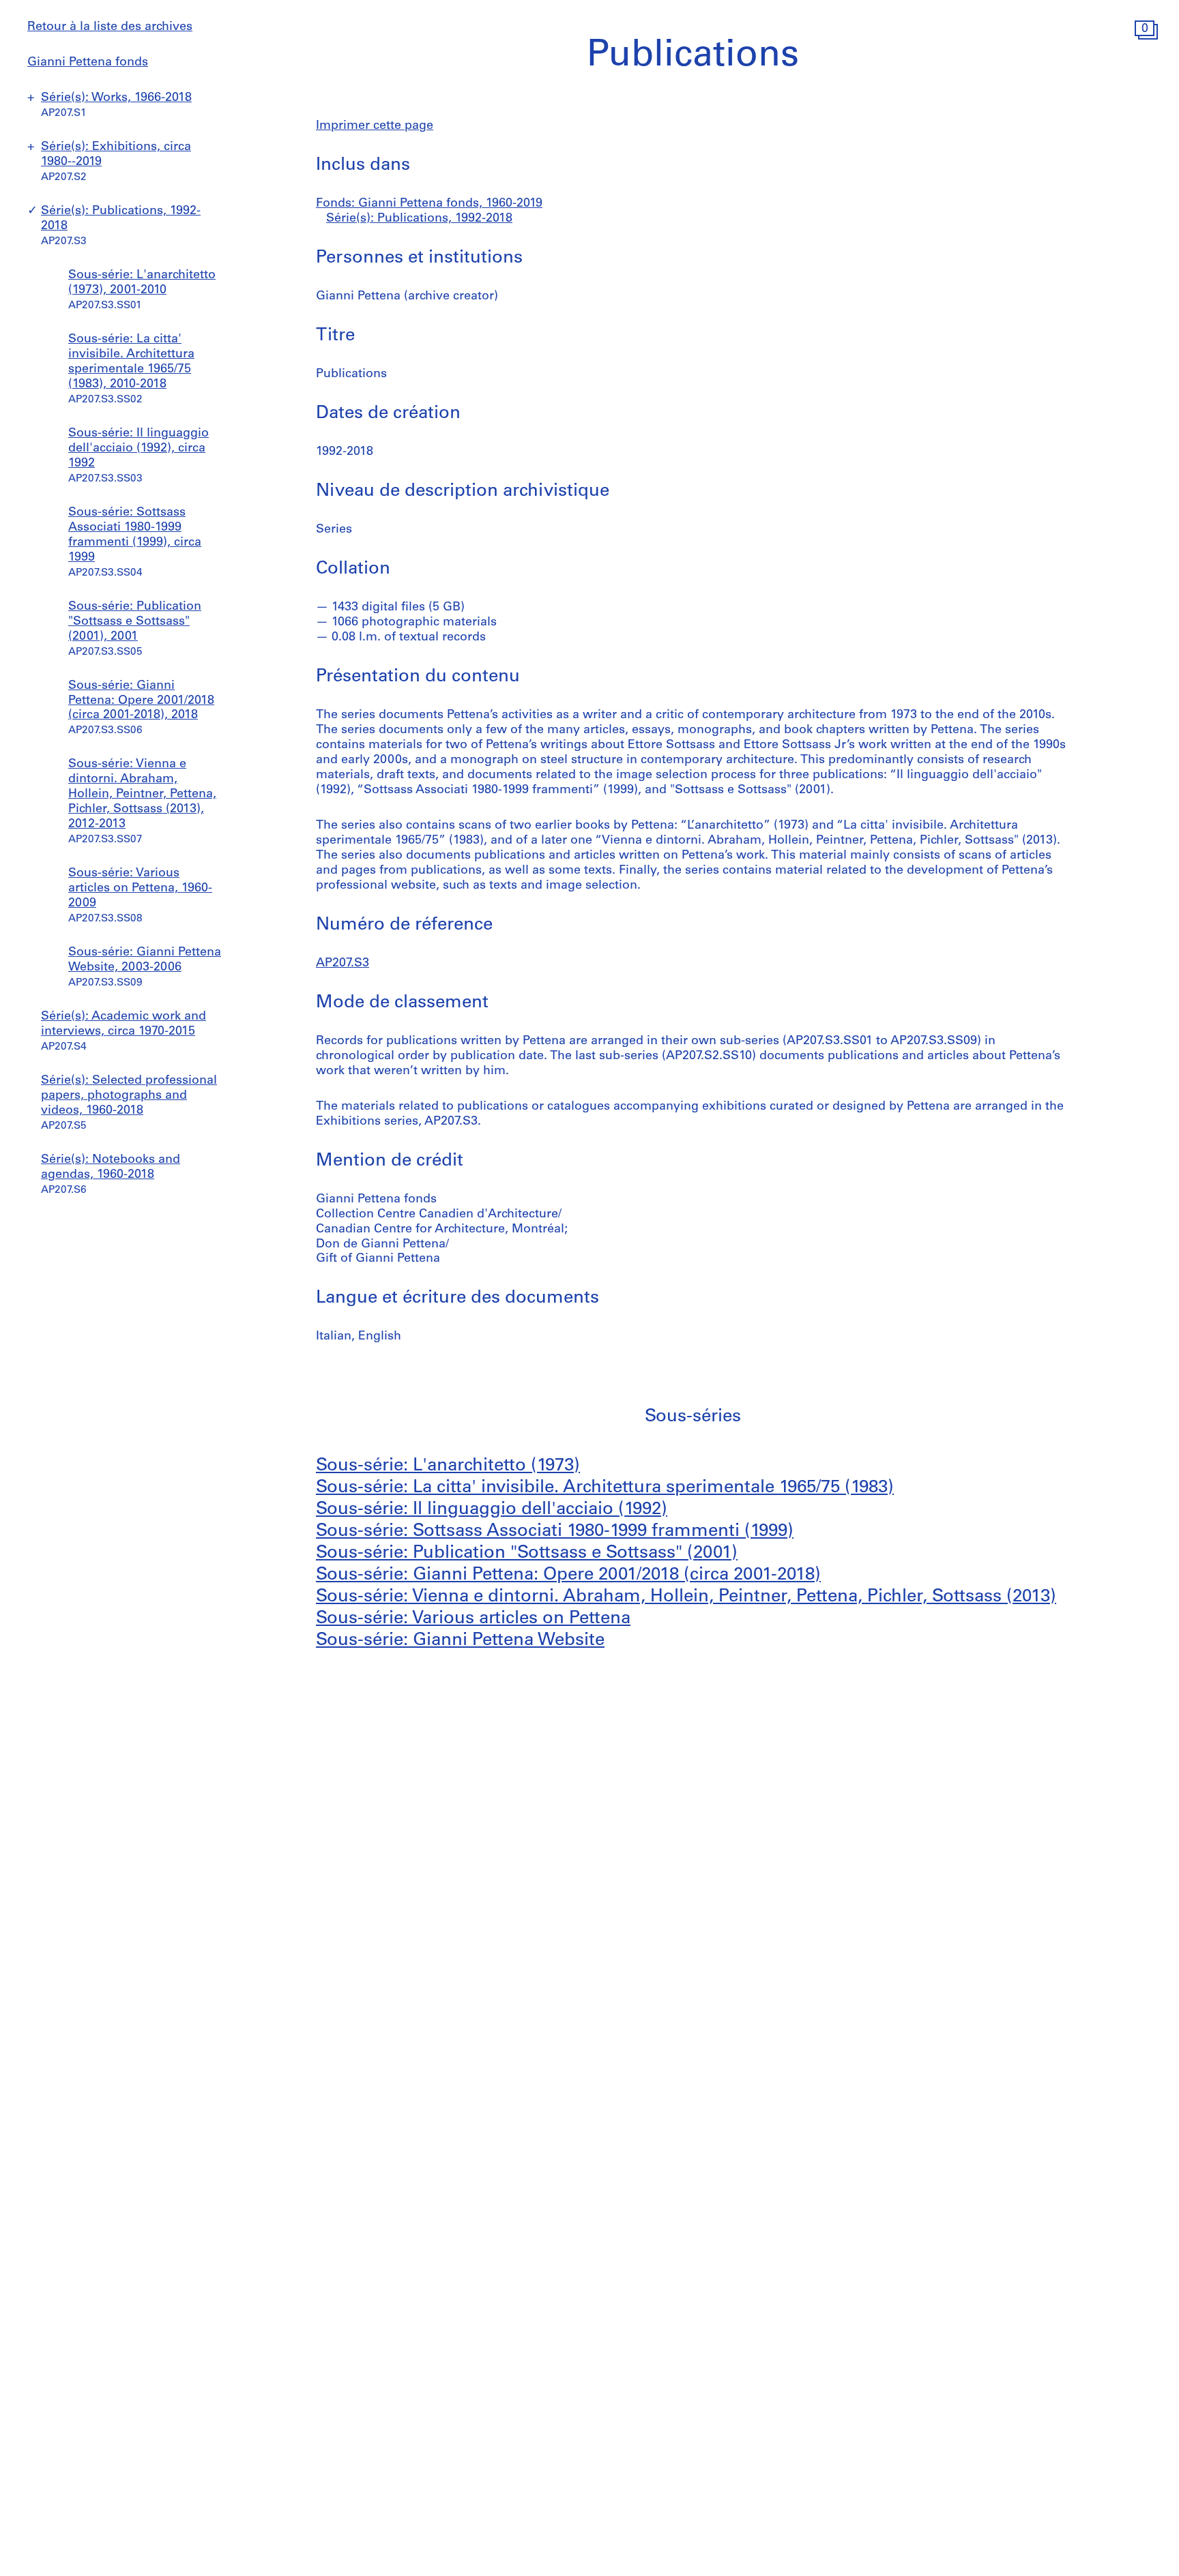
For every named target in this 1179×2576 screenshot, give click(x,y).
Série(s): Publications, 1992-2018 (419, 219)
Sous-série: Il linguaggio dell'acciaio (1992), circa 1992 (139, 449)
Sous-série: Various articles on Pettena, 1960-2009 (140, 889)
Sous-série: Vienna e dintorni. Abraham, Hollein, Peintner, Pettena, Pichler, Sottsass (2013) (686, 1597)
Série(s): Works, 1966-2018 (116, 98)
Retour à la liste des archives (110, 27)
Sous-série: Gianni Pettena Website (460, 1641)
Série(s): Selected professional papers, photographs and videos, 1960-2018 (129, 1096)
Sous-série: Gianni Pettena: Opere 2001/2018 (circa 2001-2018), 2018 (141, 701)
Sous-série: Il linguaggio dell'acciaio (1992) (492, 1510)
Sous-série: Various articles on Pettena (473, 1619)
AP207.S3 (343, 964)
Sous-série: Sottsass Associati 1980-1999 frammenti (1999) (555, 1531)
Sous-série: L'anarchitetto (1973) (448, 1466)
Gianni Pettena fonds (88, 63)
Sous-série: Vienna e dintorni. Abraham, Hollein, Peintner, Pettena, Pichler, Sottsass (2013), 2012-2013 (142, 795)
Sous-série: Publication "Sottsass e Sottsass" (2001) (527, 1553)
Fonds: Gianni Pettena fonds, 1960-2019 (429, 204)
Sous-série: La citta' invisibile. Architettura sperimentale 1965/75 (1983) (605, 1488)
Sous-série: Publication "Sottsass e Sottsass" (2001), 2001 (135, 622)
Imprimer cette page (375, 126)
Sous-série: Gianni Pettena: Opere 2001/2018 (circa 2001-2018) (568, 1575)
